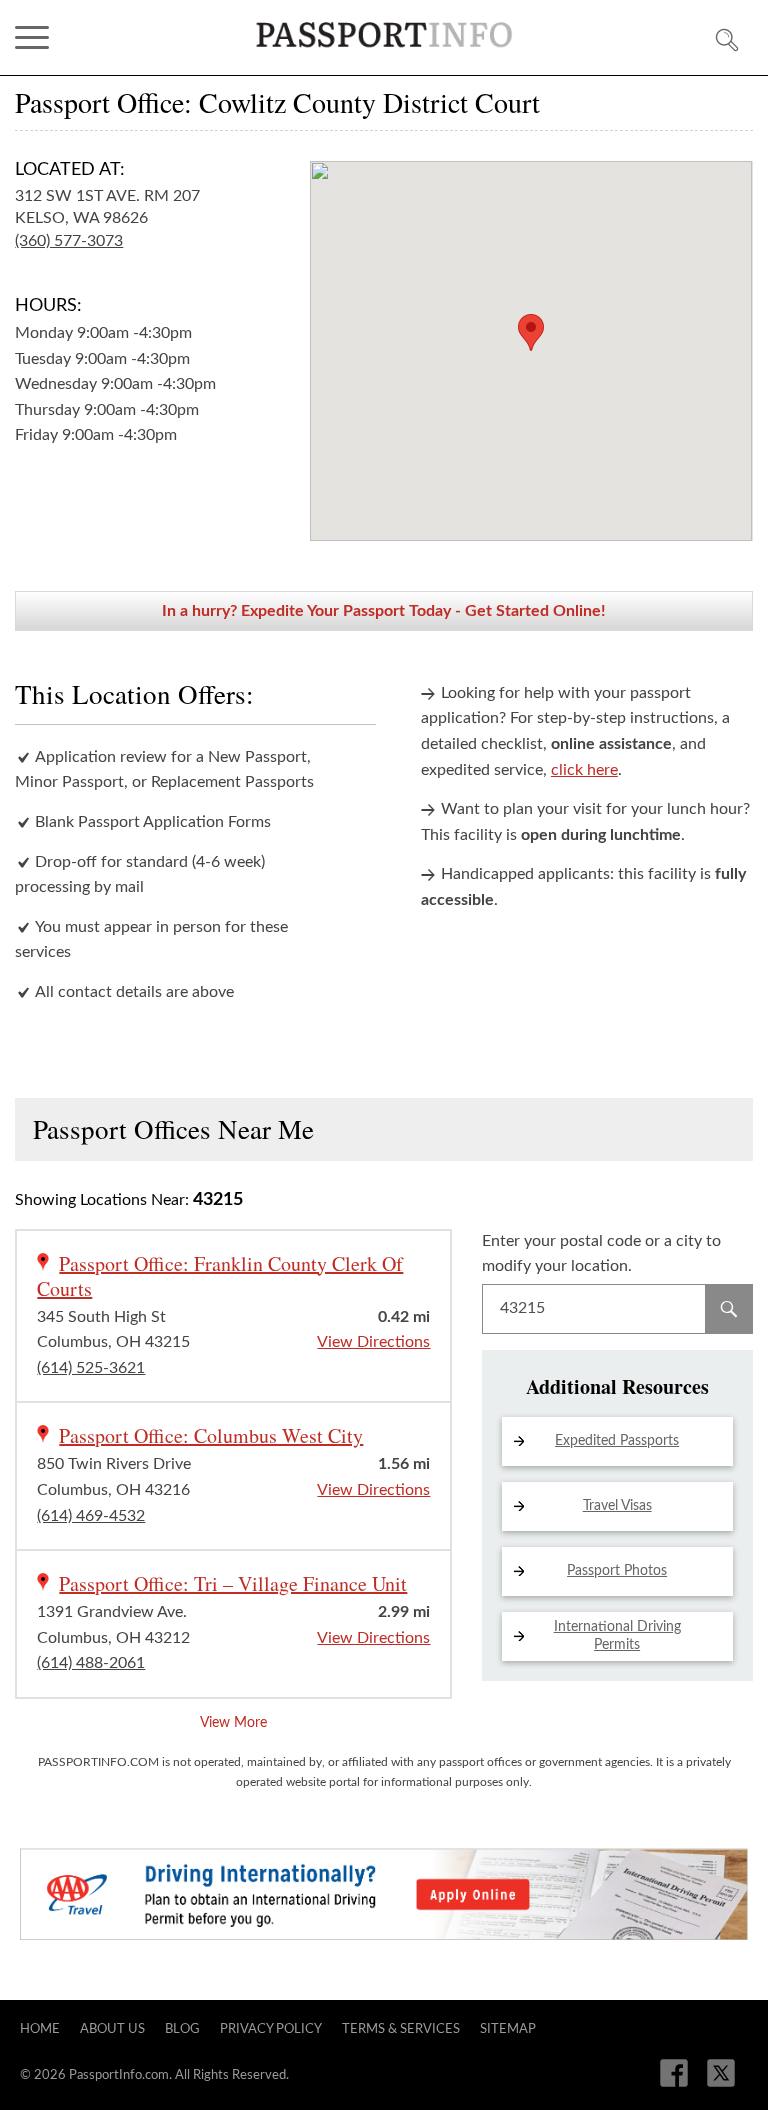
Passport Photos (617, 1571)
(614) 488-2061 (91, 1663)
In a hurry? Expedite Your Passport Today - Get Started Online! (384, 611)
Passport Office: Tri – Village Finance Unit (233, 1583)
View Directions (373, 1342)
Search (729, 1309)
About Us (112, 2029)
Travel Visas (617, 1506)
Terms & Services (401, 2029)
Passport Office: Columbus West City (211, 1435)
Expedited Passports (617, 1441)
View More (233, 1723)
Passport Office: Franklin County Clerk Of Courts (220, 1276)
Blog (182, 2029)
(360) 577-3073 (69, 241)
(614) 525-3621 (91, 1368)
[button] (531, 332)
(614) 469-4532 (91, 1516)
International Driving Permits (617, 1636)
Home (40, 2029)
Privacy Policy (271, 2029)
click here (584, 770)
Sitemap (508, 2029)
